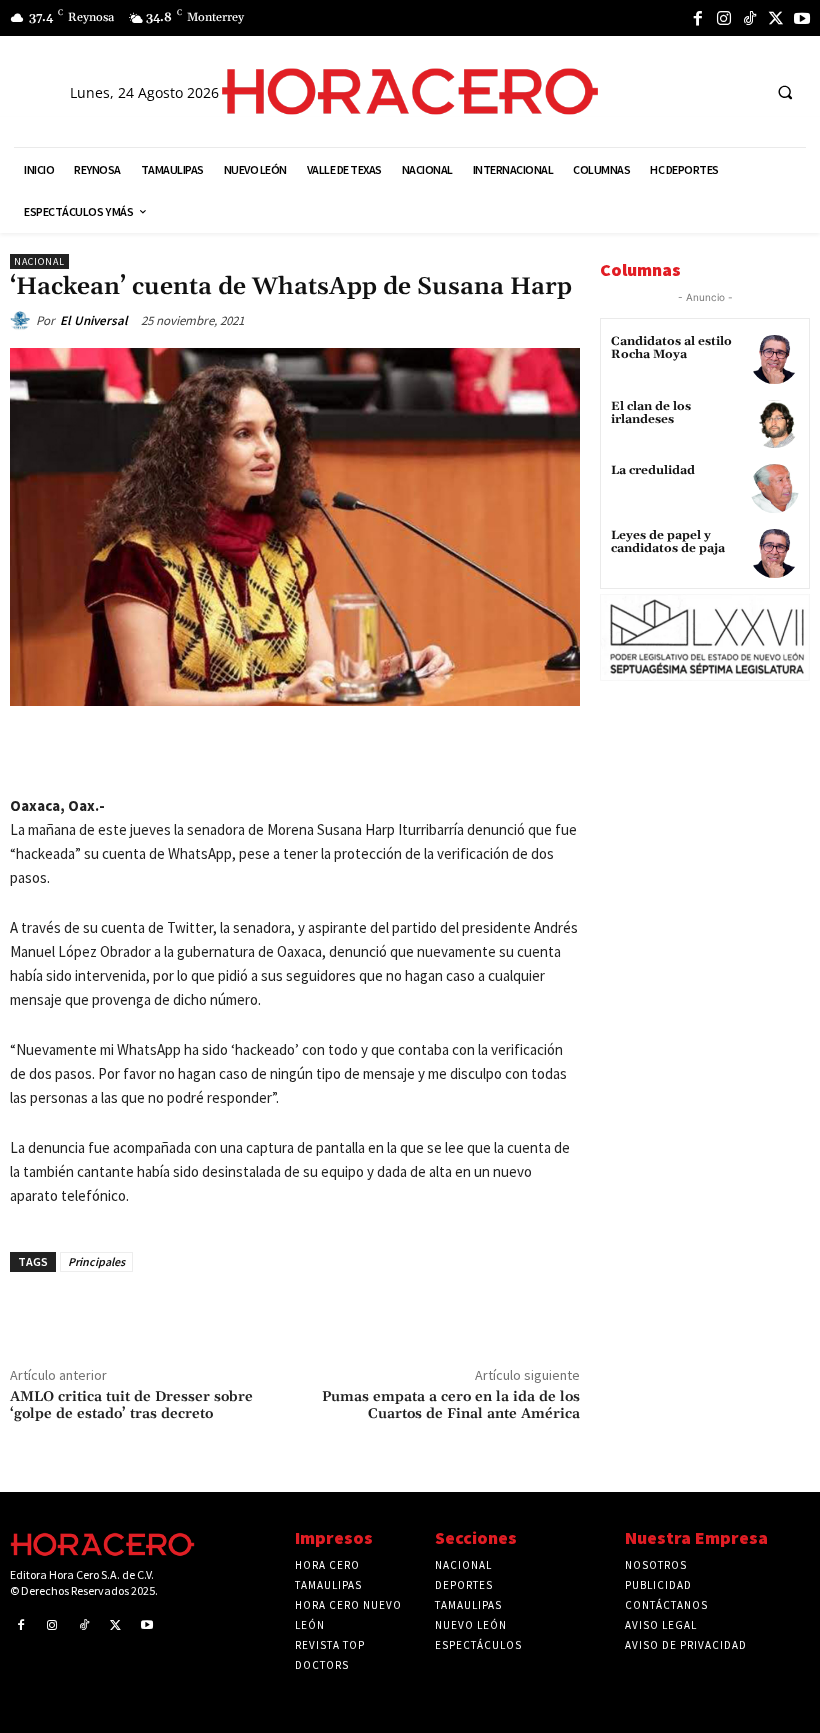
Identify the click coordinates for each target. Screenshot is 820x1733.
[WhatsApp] (265, 752)
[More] (404, 752)
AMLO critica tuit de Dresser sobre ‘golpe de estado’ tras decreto (131, 1405)
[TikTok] (750, 18)
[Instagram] (724, 18)
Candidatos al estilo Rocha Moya (671, 348)
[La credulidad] (774, 488)
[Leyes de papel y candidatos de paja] (774, 553)
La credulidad (653, 470)
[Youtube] (802, 18)
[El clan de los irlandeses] (774, 424)
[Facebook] (698, 18)
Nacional (39, 261)
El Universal (94, 320)
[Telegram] (311, 752)
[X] (776, 18)
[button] (785, 92)
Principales (96, 1261)
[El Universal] (23, 321)
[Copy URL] (357, 752)
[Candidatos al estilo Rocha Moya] (774, 359)
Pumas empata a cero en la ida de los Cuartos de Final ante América (451, 1405)
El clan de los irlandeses (651, 413)
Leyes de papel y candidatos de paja (668, 542)
